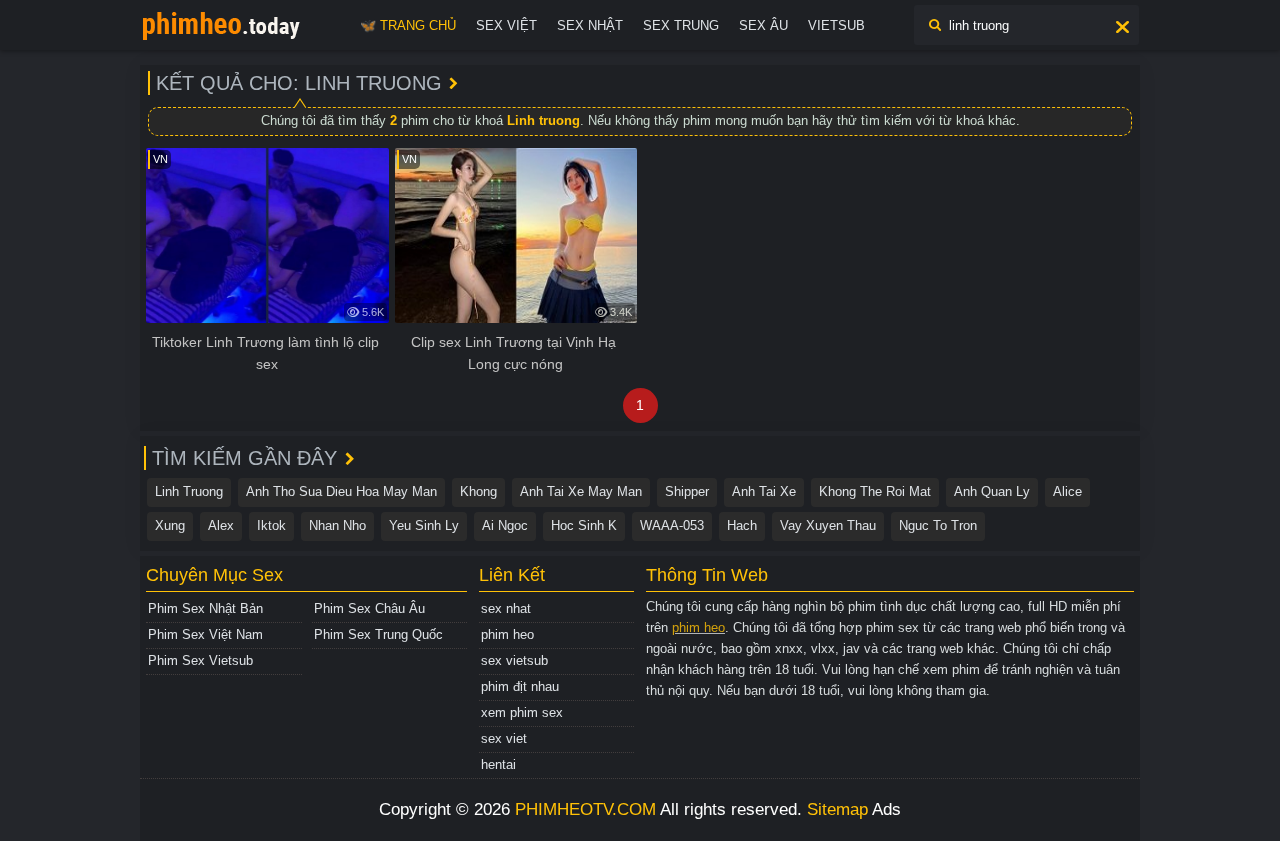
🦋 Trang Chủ (408, 25)
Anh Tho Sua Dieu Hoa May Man (341, 491)
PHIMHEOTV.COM (585, 809)
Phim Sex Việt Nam (205, 634)
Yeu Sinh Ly (424, 525)
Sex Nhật (590, 25)
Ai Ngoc (505, 525)
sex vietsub (514, 660)
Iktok (271, 525)
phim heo (507, 634)
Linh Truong (189, 491)
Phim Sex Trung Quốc (378, 634)
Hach (742, 525)
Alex (221, 525)
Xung (170, 525)
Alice (1067, 491)
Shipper (687, 491)
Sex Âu (763, 25)
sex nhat (506, 608)
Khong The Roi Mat (875, 491)
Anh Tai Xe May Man (581, 491)
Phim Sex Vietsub (200, 660)
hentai (498, 764)
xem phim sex (522, 712)
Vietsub (836, 25)
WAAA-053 (672, 525)
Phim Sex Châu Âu (369, 608)
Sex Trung (681, 25)
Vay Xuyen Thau (828, 525)
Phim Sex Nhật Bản (205, 608)
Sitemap (837, 809)
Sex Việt (506, 25)
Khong (478, 491)
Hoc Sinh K (584, 525)
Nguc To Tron (938, 525)
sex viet (504, 738)
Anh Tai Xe (764, 491)
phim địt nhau (520, 686)
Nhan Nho (337, 525)
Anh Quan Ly (992, 491)
